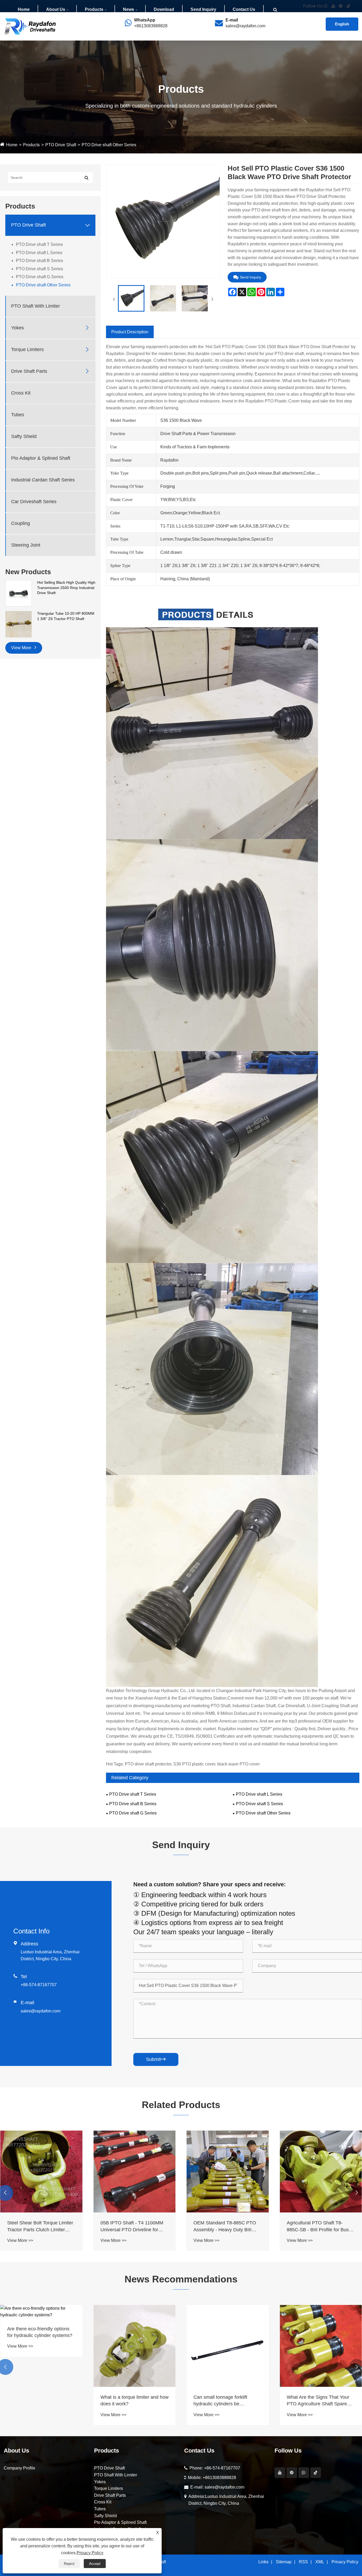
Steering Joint (26, 545)
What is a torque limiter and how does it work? (321, 2400)
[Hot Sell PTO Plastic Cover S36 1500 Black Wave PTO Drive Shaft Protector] (131, 298)
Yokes (17, 328)
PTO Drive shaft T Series (39, 244)
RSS (303, 2562)
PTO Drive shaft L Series (39, 253)
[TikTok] (316, 2473)
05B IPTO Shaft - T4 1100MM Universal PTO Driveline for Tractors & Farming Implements (320, 2227)
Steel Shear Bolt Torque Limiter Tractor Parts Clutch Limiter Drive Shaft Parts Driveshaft (226, 2227)
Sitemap (284, 2562)
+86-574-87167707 (39, 1985)
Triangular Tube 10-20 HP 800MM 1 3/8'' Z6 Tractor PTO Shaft (66, 616)
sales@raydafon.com (245, 26)
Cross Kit (21, 393)
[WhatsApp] (304, 2473)
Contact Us (244, 9)
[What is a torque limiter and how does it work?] (321, 2346)
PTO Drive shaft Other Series (109, 145)
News (129, 9)
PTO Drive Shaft (61, 145)
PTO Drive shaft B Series (39, 261)
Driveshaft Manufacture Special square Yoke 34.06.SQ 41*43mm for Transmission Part (41, 2227)
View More (22, 648)
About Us (56, 9)
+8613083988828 (151, 26)
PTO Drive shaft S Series (39, 269)
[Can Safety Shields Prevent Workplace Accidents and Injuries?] (41, 2346)
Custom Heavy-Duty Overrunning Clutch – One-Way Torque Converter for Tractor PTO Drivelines (134, 2227)
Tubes (18, 415)
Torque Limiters (27, 349)
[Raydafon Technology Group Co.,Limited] (30, 26)
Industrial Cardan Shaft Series (43, 480)
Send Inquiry (203, 9)
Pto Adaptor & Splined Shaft (41, 458)
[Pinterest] (292, 2473)
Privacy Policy (345, 2562)
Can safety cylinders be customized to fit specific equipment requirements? (127, 2332)
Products (94, 9)
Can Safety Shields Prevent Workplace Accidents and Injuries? (36, 2401)
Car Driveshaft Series (34, 502)
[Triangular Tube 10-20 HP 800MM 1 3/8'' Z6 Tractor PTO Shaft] (19, 624)
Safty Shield (24, 436)
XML (320, 2562)
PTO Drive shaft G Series (40, 277)
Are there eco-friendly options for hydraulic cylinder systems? (226, 2332)
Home (24, 9)
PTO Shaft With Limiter (36, 306)
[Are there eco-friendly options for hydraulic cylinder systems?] (228, 2312)
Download (164, 9)
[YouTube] (280, 2473)
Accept (95, 2564)
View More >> (20, 2240)
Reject (69, 2564)
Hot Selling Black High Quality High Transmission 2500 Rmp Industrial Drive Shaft (66, 588)
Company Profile (19, 2468)
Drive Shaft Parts (29, 371)
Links (263, 2562)
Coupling (21, 523)
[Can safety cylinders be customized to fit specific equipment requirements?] (135, 2312)
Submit (156, 2059)
